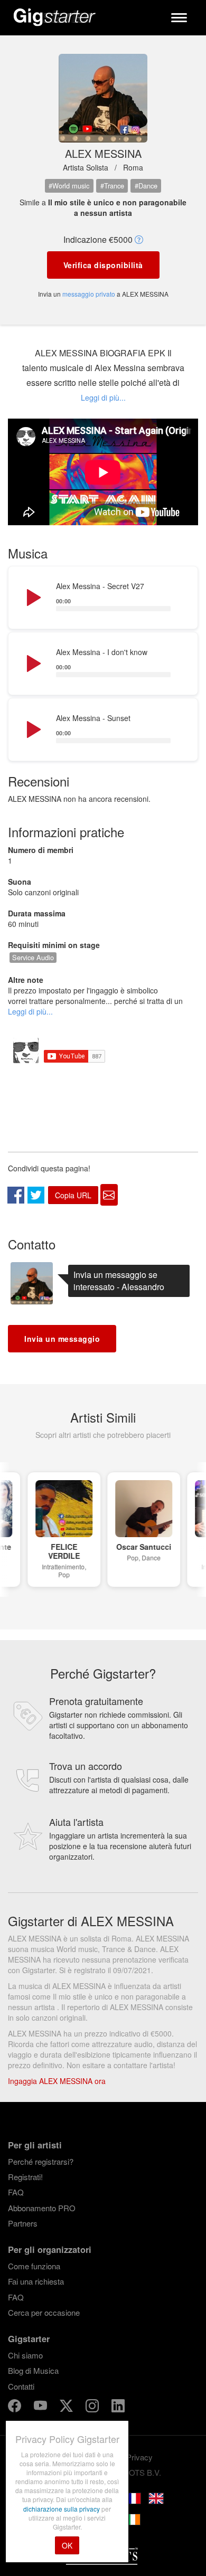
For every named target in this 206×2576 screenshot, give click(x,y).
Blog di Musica (33, 2370)
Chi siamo (25, 2355)
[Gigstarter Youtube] (41, 2407)
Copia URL (73, 1195)
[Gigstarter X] (67, 2407)
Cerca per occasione (44, 2312)
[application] (103, 598)
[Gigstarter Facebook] (16, 2407)
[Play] (33, 598)
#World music (69, 186)
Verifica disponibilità (103, 265)
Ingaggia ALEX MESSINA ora (57, 2081)
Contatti (21, 2386)
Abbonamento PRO (42, 2208)
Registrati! (25, 2177)
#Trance (112, 186)
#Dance (146, 186)
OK (67, 2545)
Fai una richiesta (36, 2281)
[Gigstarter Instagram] (93, 2407)
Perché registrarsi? (41, 2161)
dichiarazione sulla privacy (62, 2509)
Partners (23, 2223)
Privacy (139, 2457)
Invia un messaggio (62, 1339)
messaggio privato (89, 294)
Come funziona (34, 2266)
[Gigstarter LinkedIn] (118, 2407)
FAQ (16, 2192)
